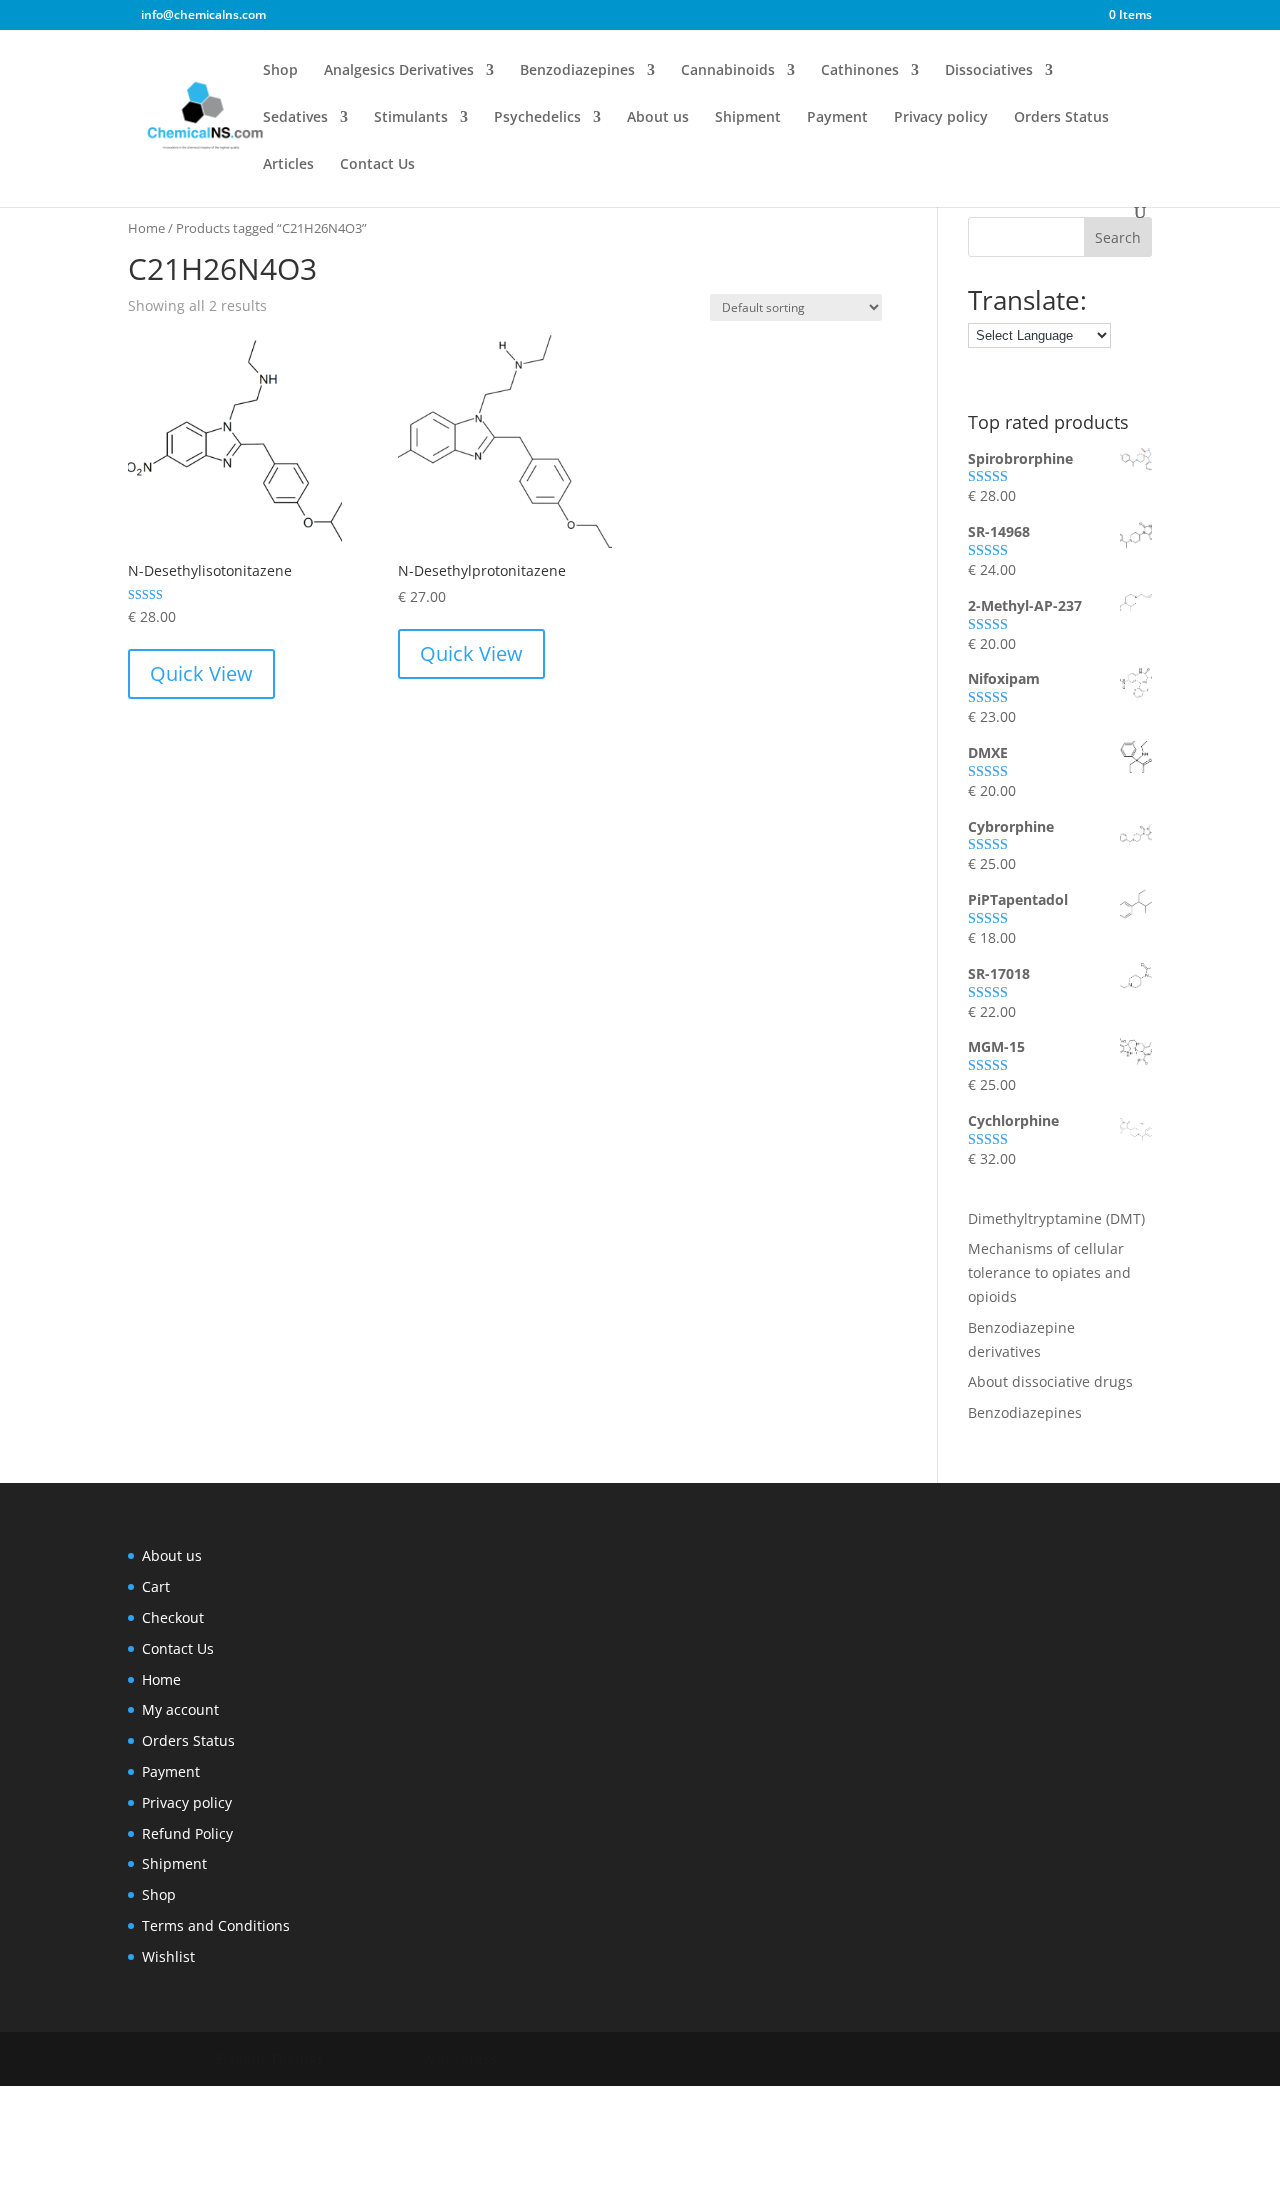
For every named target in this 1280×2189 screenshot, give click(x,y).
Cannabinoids (728, 71)
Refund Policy (187, 1833)
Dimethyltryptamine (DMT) (1056, 1218)
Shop (280, 71)
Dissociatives (989, 71)
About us (658, 118)
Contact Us (377, 165)
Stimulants (411, 118)
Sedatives (295, 118)
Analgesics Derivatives (399, 71)
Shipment (748, 118)
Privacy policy (941, 118)
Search (1118, 237)
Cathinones (860, 71)
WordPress (459, 2058)
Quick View (201, 673)
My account (180, 1709)
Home (146, 228)
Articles (288, 165)
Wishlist (168, 1956)
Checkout (173, 1617)
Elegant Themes (269, 2058)
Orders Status (1061, 118)
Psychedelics (537, 118)
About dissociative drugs (1050, 1381)
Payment (837, 118)
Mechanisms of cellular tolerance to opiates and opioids (1049, 1272)
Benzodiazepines (577, 71)
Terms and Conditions (216, 1925)
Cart (156, 1586)
